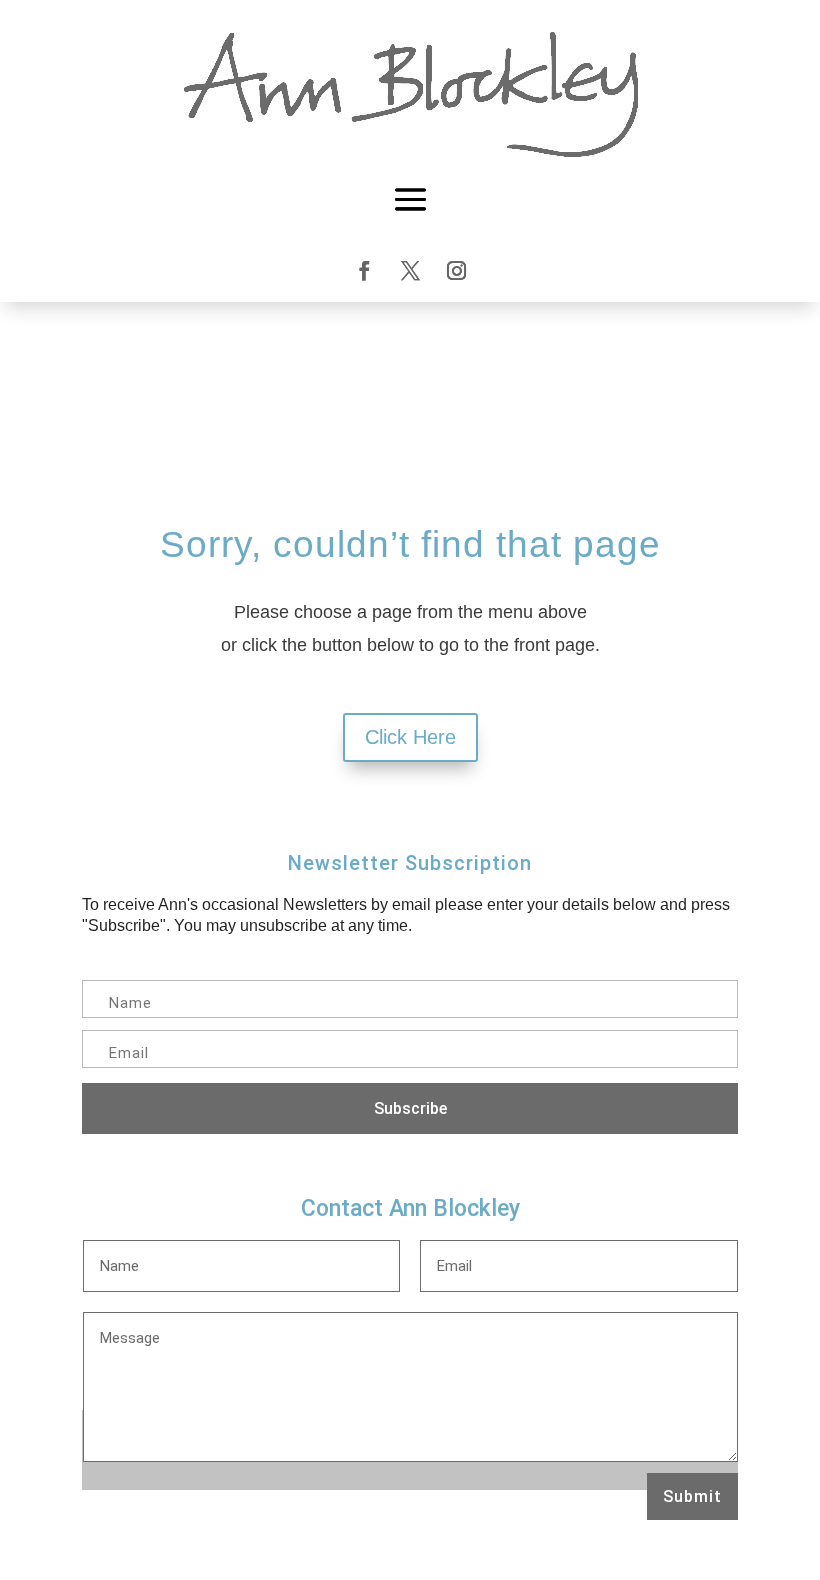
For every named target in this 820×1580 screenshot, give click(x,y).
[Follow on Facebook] (364, 271)
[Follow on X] (410, 271)
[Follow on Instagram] (456, 271)
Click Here (410, 737)
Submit (692, 1496)
